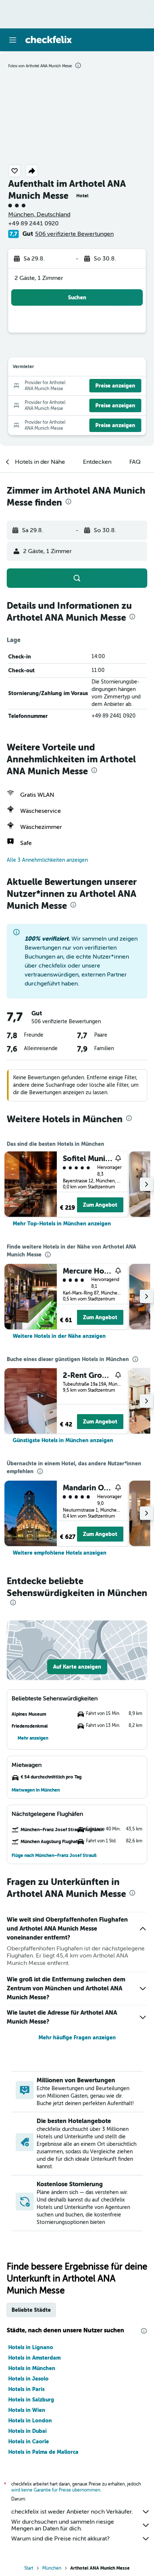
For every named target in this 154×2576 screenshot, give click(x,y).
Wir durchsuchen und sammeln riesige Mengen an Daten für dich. (63, 2525)
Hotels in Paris (26, 2389)
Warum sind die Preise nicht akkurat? (60, 2539)
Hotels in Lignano (31, 2347)
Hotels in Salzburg (31, 2400)
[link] (62, 1224)
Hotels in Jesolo (28, 2379)
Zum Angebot (100, 1205)
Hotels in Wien (27, 2410)
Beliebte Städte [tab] (31, 2310)
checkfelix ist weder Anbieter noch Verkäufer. (72, 2512)
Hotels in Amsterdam (34, 2358)
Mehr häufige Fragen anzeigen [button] (77, 2037)
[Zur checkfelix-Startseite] (49, 40)
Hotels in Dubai (27, 2431)
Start (29, 2568)
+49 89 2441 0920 (33, 223)
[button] (13, 40)
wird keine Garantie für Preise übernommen (56, 2490)
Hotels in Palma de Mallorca (43, 2452)
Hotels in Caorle (29, 2441)
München (52, 2568)
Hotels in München (32, 2368)
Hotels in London (30, 2421)
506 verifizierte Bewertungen (74, 234)
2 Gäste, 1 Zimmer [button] (39, 278)
